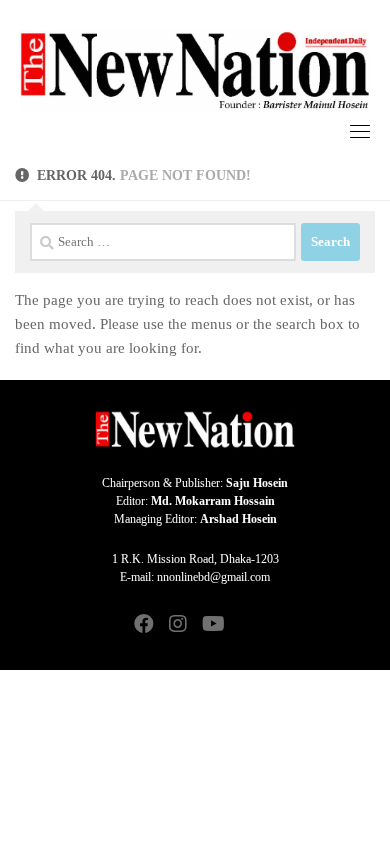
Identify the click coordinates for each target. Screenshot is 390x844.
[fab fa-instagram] (178, 625)
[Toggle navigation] (360, 131)
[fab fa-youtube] (212, 625)
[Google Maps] (246, 625)
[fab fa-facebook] (144, 625)
